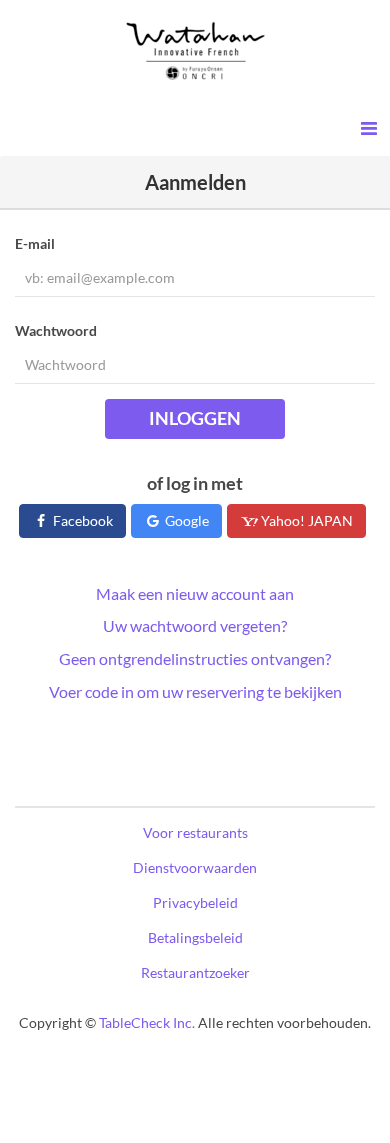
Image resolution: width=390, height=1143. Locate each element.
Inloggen (195, 418)
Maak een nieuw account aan (195, 593)
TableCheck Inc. (147, 1022)
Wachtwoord (56, 330)
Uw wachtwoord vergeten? (195, 625)
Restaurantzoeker (195, 972)
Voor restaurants (195, 832)
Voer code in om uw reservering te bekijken (195, 691)
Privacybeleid (195, 902)
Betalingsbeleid (195, 937)
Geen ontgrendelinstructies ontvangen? (195, 658)
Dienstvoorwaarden (195, 867)
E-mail (35, 243)
